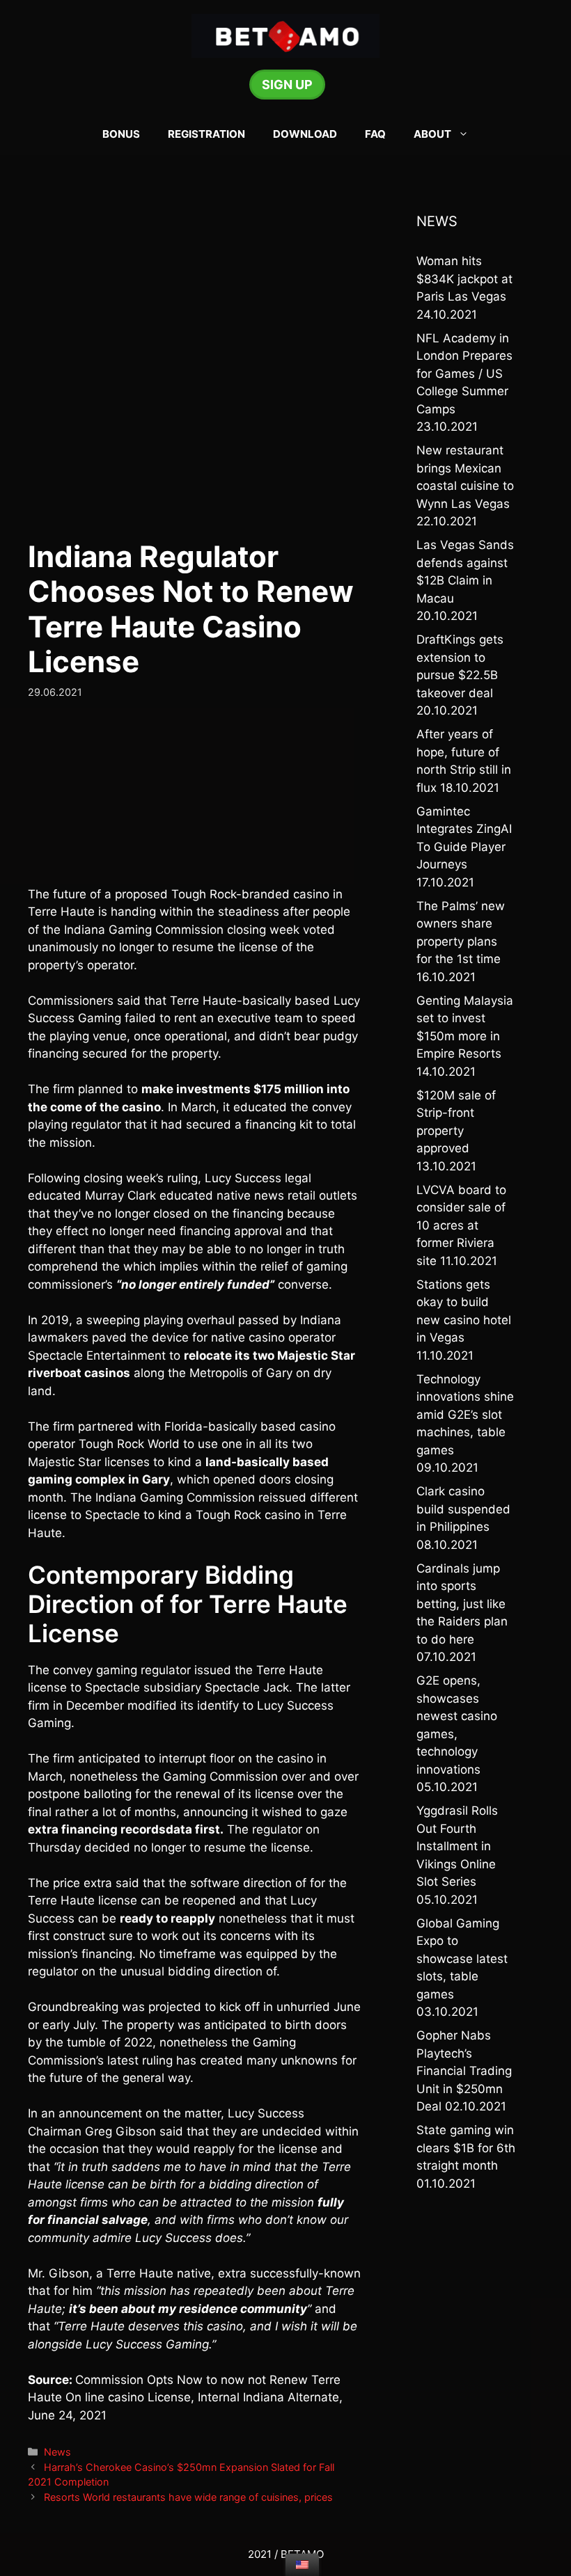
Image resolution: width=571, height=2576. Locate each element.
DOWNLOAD (305, 134)
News (57, 2452)
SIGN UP (287, 85)
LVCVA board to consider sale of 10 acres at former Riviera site (461, 1225)
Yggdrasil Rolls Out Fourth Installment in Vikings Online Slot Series (457, 1846)
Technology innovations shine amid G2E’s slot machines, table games (465, 1415)
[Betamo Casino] (285, 35)
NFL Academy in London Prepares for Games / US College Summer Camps (464, 374)
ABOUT (432, 134)
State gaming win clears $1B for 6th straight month (466, 2148)
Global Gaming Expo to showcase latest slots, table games (462, 1959)
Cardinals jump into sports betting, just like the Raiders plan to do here (462, 1604)
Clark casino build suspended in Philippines (463, 1509)
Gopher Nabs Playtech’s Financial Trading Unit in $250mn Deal (464, 2071)
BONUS (121, 134)
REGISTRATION (206, 134)
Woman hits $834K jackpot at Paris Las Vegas (464, 279)
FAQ (375, 134)
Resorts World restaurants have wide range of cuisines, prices (188, 2497)
